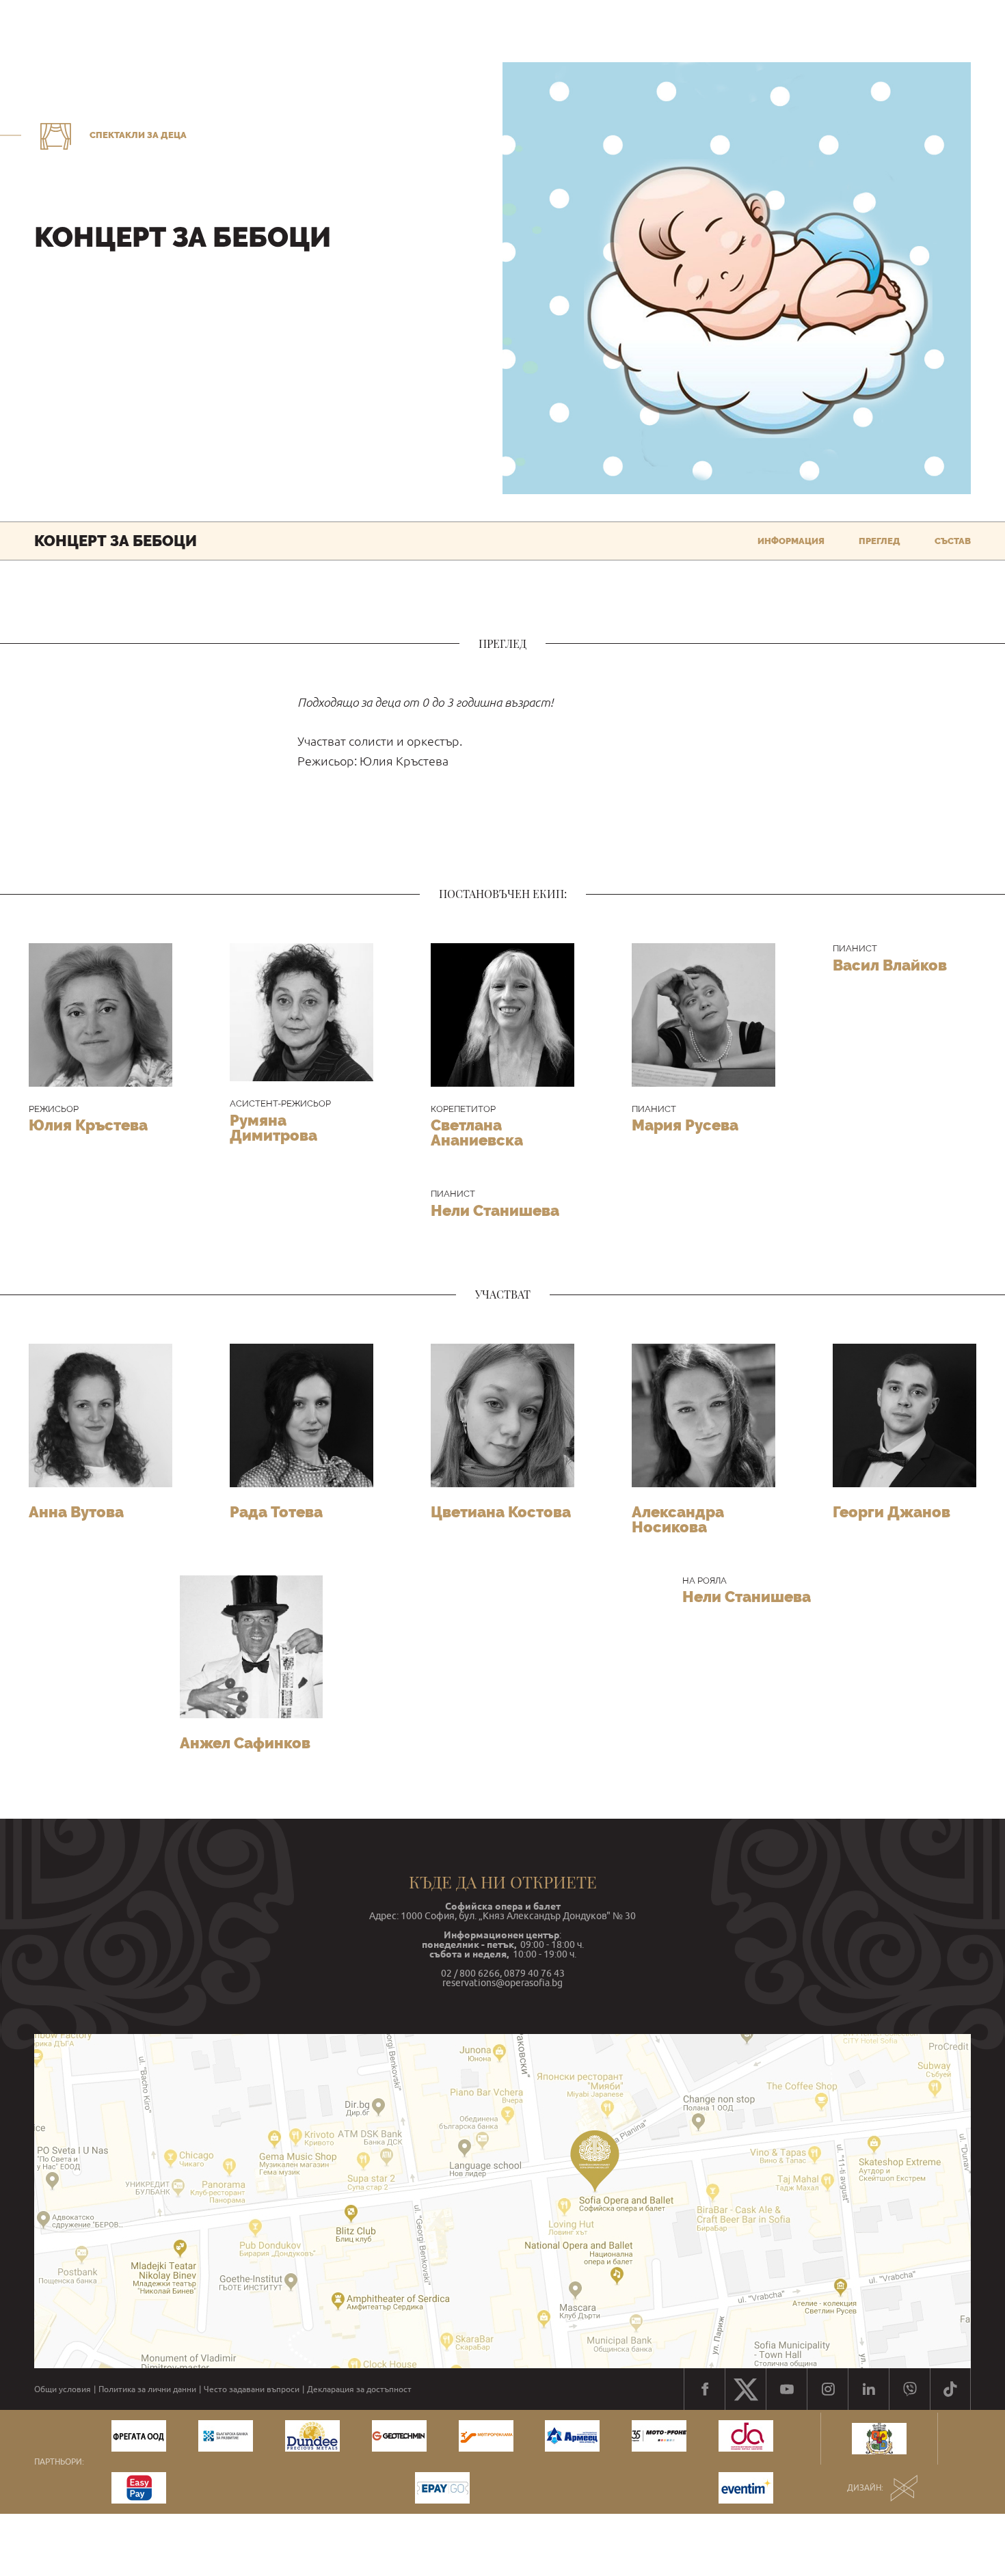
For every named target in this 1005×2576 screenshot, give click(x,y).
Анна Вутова (76, 1512)
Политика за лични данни (147, 2389)
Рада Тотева (276, 1512)
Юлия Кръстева (88, 1125)
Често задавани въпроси (252, 2389)
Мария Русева (685, 1125)
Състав (953, 541)
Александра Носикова (678, 1519)
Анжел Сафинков (245, 1743)
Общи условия (63, 2389)
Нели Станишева (495, 1210)
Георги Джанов (892, 1512)
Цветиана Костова (501, 1512)
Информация (791, 541)
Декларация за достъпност (359, 2389)
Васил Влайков (890, 965)
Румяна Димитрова (273, 1128)
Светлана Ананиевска (477, 1133)
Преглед (880, 541)
